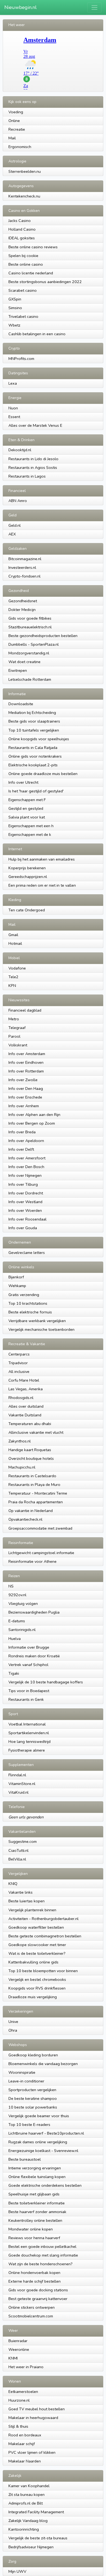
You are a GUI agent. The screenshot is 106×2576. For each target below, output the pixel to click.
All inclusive (19, 1372)
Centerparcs (19, 1354)
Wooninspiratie (22, 2072)
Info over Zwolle (23, 1080)
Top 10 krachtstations (28, 1303)
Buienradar (18, 2341)
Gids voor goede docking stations (38, 2290)
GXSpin (15, 299)
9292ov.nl (17, 1595)
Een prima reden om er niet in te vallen (42, 885)
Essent (14, 417)
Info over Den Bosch (26, 1167)
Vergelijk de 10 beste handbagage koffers (46, 1682)
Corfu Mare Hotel (24, 1380)
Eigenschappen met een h (31, 826)
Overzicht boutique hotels (31, 1458)
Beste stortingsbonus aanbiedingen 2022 (45, 282)
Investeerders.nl (22, 567)
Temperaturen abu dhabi (30, 1424)
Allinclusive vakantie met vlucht (36, 1432)
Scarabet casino (23, 290)
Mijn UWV (17, 2571)
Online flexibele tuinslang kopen (37, 2177)
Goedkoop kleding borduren (33, 2055)
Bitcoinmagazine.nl (25, 559)
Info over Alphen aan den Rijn (34, 1115)
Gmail (13, 935)
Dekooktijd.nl (20, 450)
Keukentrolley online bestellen (35, 2220)
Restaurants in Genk (26, 1699)
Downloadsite (21, 704)
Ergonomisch (20, 147)
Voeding (16, 112)
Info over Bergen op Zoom (32, 1123)
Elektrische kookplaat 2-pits (33, 765)
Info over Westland (25, 1202)
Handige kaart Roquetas (30, 1450)
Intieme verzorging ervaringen (35, 2168)
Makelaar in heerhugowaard (33, 2418)
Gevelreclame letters (27, 1253)
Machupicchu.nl (22, 1467)
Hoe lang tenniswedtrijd (29, 1742)
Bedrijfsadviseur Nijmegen (31, 2547)
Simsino (15, 308)
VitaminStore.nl (22, 1784)
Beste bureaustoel (25, 2159)
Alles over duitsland (26, 1406)
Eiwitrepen (18, 670)
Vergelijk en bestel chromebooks (37, 1979)
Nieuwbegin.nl (21, 7)
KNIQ (13, 1884)
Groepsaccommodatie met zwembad (40, 1528)
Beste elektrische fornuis (30, 1312)
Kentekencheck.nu (24, 196)
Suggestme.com (23, 1841)
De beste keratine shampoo (33, 2098)
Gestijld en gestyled (26, 808)
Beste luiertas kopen (26, 1901)
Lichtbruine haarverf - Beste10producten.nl (46, 2133)
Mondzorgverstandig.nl (29, 653)
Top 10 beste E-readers (29, 2125)
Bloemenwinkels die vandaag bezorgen (43, 2064)
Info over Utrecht (23, 782)
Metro (14, 1019)
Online (14, 121)
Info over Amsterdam (27, 1054)
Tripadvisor (18, 1363)
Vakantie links (21, 1892)
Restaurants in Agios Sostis (33, 467)
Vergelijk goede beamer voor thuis (39, 2116)
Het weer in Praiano (26, 2367)
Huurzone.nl (19, 2400)
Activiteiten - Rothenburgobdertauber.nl (43, 1919)
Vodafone (17, 968)
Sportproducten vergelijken (32, 2090)
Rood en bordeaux (25, 2435)
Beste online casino (26, 264)
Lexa (13, 383)
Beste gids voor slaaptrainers (34, 721)
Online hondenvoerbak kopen (34, 2273)
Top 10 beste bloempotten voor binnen (43, 1971)
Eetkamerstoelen (23, 2392)
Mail (12, 138)
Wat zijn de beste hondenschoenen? (40, 2264)
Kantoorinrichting (24, 2529)
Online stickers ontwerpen (32, 2307)
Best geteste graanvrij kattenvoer (38, 2299)
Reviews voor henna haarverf (34, 2238)
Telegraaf (17, 1028)
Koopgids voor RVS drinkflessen (37, 1988)
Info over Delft (21, 1149)
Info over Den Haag (26, 1088)
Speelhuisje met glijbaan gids (34, 2194)
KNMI (13, 2358)
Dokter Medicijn (22, 610)
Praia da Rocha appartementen (36, 1502)
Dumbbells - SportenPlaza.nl (34, 644)
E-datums (17, 1621)
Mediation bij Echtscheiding (32, 713)
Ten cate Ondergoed (27, 910)
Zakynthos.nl (20, 1441)
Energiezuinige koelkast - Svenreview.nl (43, 2151)
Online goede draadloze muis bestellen (43, 774)
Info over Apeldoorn (26, 1141)
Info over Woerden (25, 1210)
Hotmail (15, 943)
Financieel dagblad (25, 1010)
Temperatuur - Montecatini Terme (38, 1493)
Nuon (13, 408)
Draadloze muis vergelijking (33, 1997)
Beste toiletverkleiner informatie (37, 2203)
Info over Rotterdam (26, 1071)
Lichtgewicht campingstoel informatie (41, 1553)
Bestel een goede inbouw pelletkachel (42, 2246)
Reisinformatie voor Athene (32, 1561)
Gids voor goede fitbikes (30, 618)
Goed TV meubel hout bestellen (37, 2409)
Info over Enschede (25, 1097)
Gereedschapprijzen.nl (28, 877)
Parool (14, 1036)
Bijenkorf (16, 1277)
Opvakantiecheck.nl (25, 1519)
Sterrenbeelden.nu (25, 171)
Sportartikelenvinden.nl (29, 1733)
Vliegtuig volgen (23, 1604)
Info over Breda (22, 1132)
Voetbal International (27, 1724)
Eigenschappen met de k (30, 834)
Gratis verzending (24, 1295)
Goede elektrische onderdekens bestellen (45, 2185)
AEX (12, 534)
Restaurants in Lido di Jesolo (33, 459)
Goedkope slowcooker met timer (37, 1945)
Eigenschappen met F (27, 800)
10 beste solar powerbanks (33, 2107)
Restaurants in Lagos (27, 476)
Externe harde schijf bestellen (35, 2281)
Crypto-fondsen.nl (24, 576)
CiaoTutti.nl (18, 1850)
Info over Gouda (23, 1228)
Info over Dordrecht (26, 1193)
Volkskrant (18, 1045)
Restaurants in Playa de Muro (34, 1485)
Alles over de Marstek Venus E (35, 425)
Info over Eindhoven (26, 1062)
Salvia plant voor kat (27, 817)
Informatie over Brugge (29, 1647)
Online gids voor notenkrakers (35, 756)
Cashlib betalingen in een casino (37, 334)
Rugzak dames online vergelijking (38, 2142)
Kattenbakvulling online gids (33, 1962)
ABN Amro (18, 501)
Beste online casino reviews (33, 247)
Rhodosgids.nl (21, 1398)
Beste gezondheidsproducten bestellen (43, 636)
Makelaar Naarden (25, 2461)
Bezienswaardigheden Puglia (34, 1612)
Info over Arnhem (24, 1106)
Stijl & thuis (18, 2426)
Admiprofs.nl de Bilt (26, 2503)
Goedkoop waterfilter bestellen (36, 1927)
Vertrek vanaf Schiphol (28, 1665)
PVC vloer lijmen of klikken (32, 2452)
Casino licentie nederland (31, 273)
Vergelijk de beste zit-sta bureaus (38, 2538)
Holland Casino (22, 229)
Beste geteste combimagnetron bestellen (45, 1936)
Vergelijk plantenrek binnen (32, 1910)
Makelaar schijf (22, 2444)
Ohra (13, 2030)
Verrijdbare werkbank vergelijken (37, 1321)
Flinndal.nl (17, 1775)
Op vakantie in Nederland (31, 1511)
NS (11, 1586)
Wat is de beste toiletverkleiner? (37, 1953)
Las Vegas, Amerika (26, 1389)
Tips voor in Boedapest (29, 1691)
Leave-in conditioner (26, 2081)
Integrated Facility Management (36, 2512)
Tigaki (14, 1673)
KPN (12, 986)
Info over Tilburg (23, 1184)
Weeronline (19, 2349)
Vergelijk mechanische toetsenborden (41, 1329)
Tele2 (13, 977)
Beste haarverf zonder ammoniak (37, 2212)
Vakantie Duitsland (25, 1415)
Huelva (15, 1639)
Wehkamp (17, 1286)
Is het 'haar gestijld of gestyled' (36, 791)
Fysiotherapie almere (27, 1750)
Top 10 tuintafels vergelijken (34, 730)
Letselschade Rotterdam (30, 679)
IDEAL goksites (22, 238)
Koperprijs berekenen (27, 868)
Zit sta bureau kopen (26, 2495)
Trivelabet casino (23, 316)
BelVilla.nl (17, 1859)
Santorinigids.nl (22, 1630)
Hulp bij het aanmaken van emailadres (42, 859)
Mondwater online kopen (31, 2229)
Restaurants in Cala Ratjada (33, 748)
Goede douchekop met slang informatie (43, 2255)
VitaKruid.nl (18, 1792)
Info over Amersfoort (27, 1158)
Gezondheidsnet (23, 601)
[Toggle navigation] (94, 7)
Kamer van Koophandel (29, 2486)
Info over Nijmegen (25, 1175)
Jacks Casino (20, 221)
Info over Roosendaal (27, 1219)
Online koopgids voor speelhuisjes (39, 739)
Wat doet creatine (24, 662)
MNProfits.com (21, 359)
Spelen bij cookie (23, 256)
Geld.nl (15, 525)
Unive (13, 2022)
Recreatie (17, 129)
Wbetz (14, 325)
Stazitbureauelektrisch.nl (30, 627)
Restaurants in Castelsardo (32, 1476)
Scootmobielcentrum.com (31, 2316)
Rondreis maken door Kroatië (34, 1656)
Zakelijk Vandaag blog (28, 2521)
